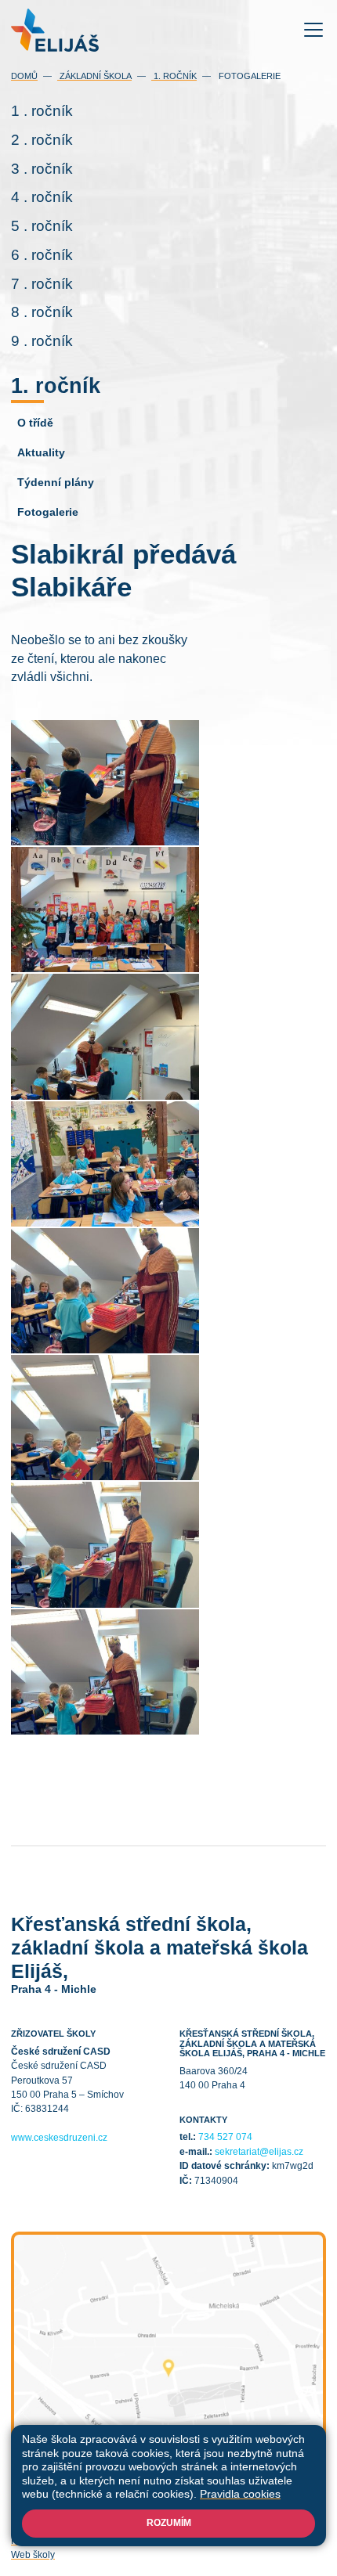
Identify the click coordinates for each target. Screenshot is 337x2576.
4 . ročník (42, 197)
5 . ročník (42, 226)
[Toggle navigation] (314, 30)
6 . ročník (42, 255)
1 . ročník (42, 111)
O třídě (35, 423)
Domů (24, 76)
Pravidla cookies (240, 2494)
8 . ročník (42, 312)
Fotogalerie (248, 76)
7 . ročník (42, 284)
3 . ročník (42, 169)
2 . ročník (42, 140)
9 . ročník (42, 341)
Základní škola (94, 76)
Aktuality (41, 452)
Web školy (33, 2555)
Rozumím (169, 2523)
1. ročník (174, 76)
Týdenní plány (56, 482)
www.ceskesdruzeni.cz (59, 2138)
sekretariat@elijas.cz (259, 2152)
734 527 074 (225, 2137)
